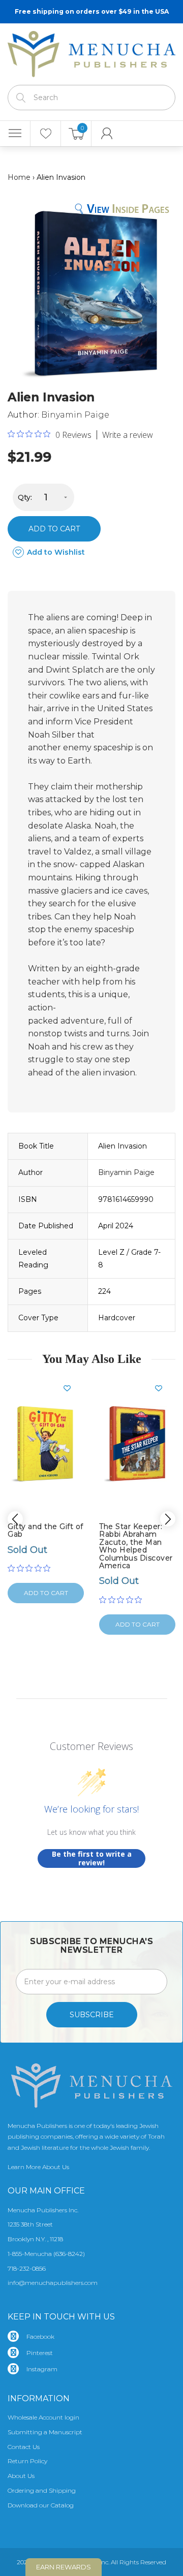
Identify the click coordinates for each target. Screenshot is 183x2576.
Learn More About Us (38, 2167)
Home (19, 177)
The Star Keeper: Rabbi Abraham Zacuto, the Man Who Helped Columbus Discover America (136, 1546)
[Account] (107, 134)
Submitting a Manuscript (45, 2432)
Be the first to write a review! (92, 1858)
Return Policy (27, 2461)
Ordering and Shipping (42, 2490)
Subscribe (92, 2015)
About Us (21, 2476)
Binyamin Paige (75, 415)
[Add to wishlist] (71, 1388)
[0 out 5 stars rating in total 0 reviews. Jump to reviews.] (32, 1568)
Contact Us (24, 2447)
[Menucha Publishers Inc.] (91, 52)
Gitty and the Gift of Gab (45, 1530)
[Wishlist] (45, 134)
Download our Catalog (41, 2505)
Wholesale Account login (43, 2417)
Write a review (128, 435)
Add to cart (54, 529)
